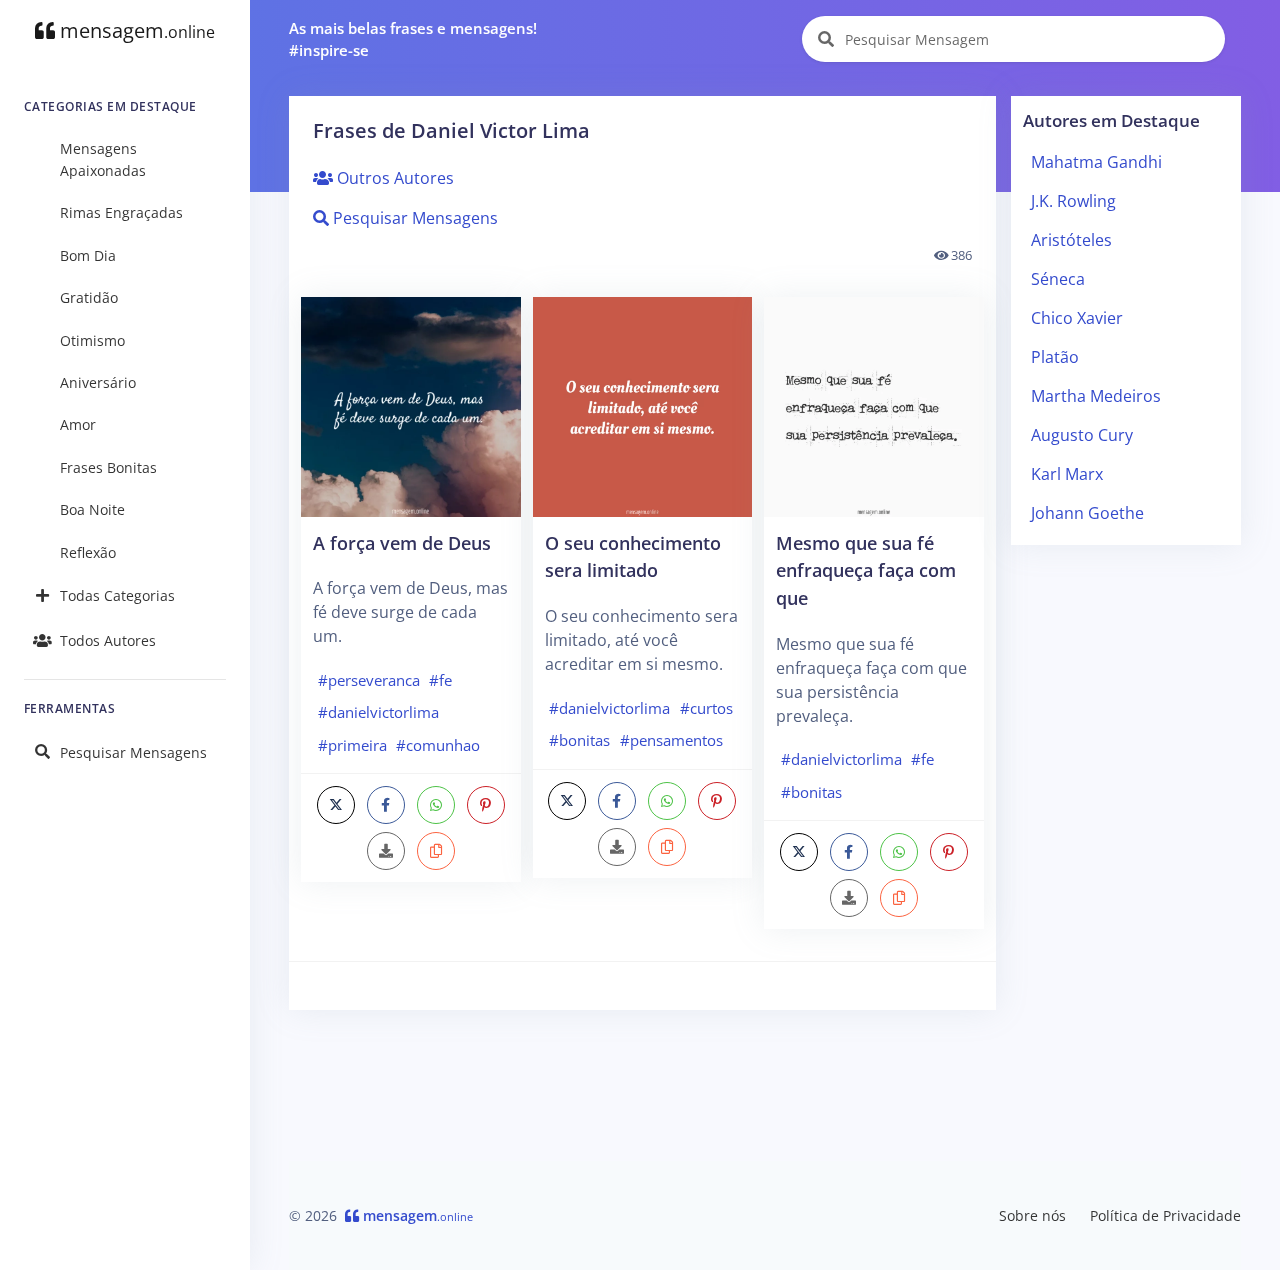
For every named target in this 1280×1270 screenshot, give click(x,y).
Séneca (1058, 279)
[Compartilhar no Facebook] (386, 805)
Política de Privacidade (1165, 1215)
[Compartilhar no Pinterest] (486, 805)
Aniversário (98, 382)
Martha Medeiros (1096, 396)
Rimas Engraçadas (121, 212)
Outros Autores (393, 178)
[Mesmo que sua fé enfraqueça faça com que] (874, 405)
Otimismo (92, 340)
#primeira (352, 745)
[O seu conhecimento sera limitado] (643, 405)
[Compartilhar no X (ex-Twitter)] (336, 805)
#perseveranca (369, 680)
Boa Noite (92, 509)
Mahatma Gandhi (1096, 162)
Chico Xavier (1077, 318)
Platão (1055, 357)
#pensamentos (671, 740)
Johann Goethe (1087, 513)
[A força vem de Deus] (411, 405)
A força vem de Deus (402, 542)
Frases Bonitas (108, 467)
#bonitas (579, 740)
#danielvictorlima (378, 712)
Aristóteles (1071, 240)
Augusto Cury (1082, 435)
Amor (78, 424)
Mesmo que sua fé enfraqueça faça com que (866, 570)
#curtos (706, 708)
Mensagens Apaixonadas (103, 159)
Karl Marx (1067, 474)
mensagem (135, 30)
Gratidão (89, 297)
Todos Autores (108, 640)
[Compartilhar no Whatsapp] (436, 805)
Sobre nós (1032, 1215)
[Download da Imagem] (386, 851)
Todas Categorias (117, 595)
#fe (440, 680)
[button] (436, 851)
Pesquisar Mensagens (133, 752)
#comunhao (438, 745)
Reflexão (88, 552)
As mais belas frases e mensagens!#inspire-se (413, 39)
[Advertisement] (1126, 861)
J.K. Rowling (1073, 201)
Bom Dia (88, 255)
